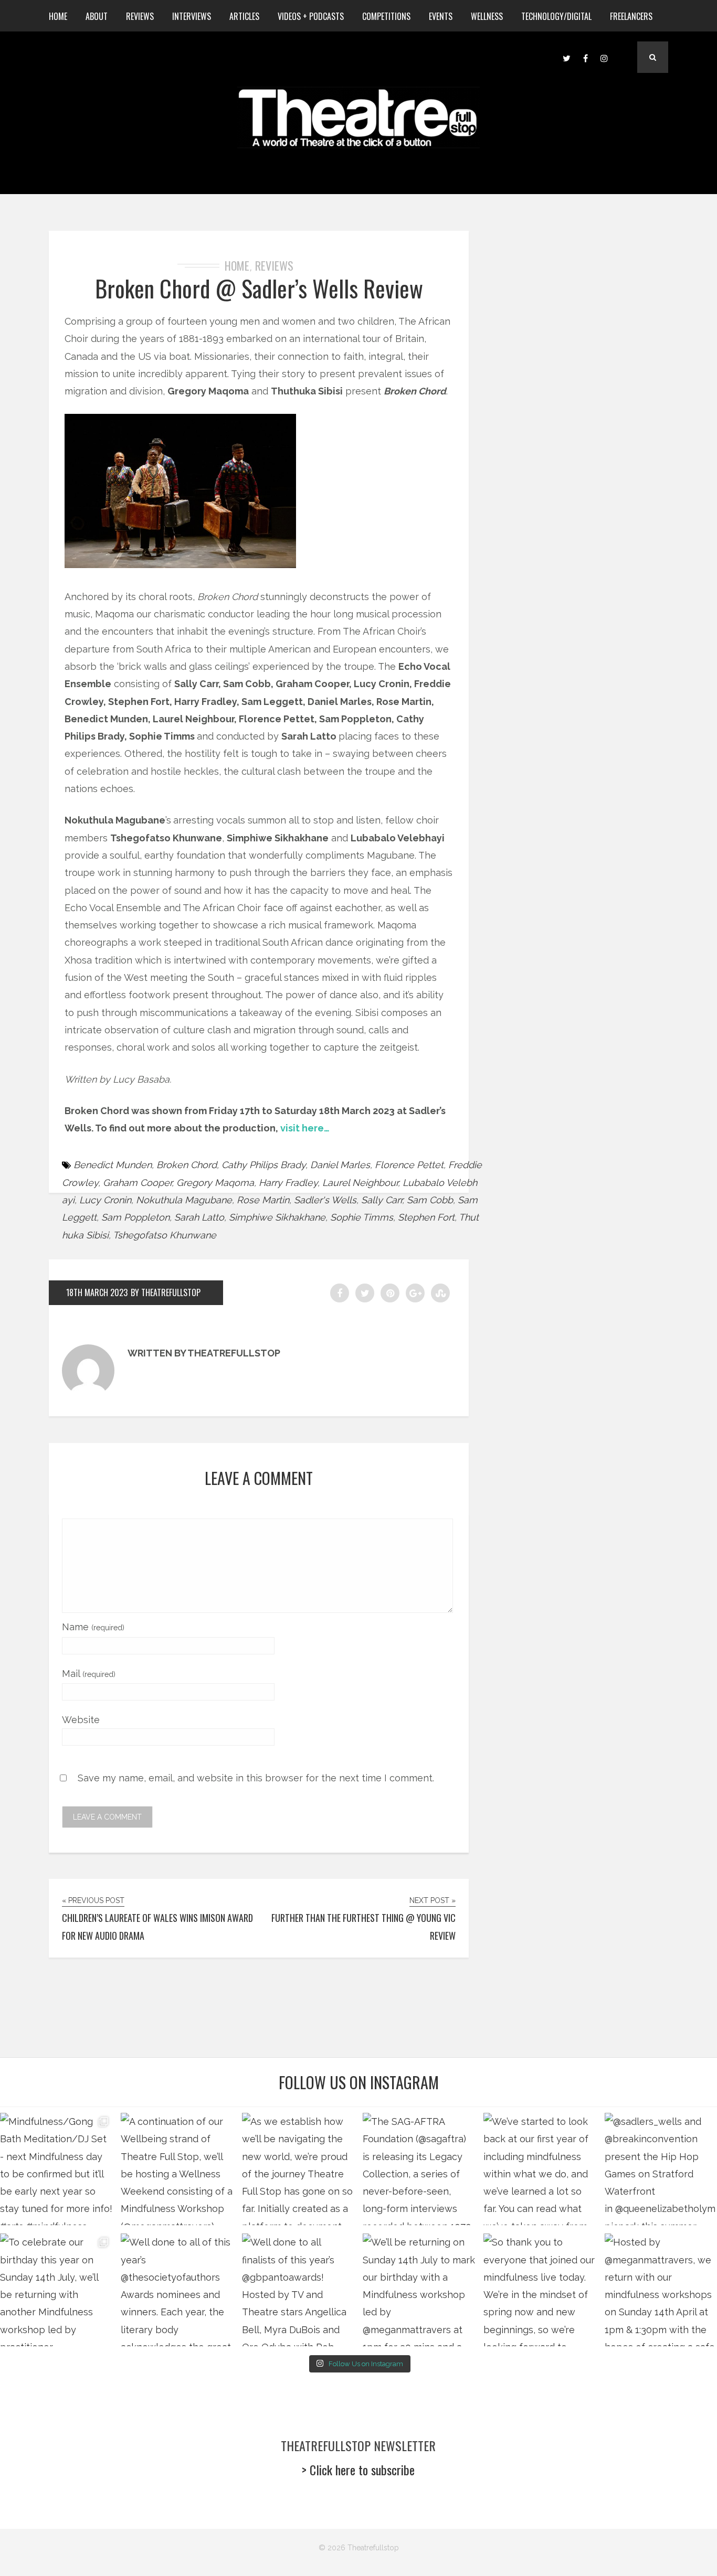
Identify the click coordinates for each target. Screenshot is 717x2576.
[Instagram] (604, 57)
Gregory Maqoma (215, 1183)
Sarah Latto (199, 1217)
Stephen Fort (426, 1217)
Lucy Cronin (105, 1200)
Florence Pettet (409, 1165)
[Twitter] (566, 57)
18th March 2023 (97, 1292)
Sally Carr (382, 1200)
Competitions (386, 16)
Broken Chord (187, 1165)
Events (441, 16)
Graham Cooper (137, 1183)
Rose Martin (263, 1200)
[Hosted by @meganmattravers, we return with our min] (661, 2290)
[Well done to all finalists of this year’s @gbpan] (298, 2290)
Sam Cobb (430, 1200)
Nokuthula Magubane (184, 1200)
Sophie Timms (362, 1217)
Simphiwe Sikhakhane (277, 1217)
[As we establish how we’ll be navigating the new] (298, 2169)
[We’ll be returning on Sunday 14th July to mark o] (419, 2290)
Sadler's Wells (325, 1200)
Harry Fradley (288, 1183)
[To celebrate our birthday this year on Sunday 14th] (56, 2290)
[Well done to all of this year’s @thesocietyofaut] (177, 2290)
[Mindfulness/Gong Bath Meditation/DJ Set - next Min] (56, 2169)
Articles (244, 16)
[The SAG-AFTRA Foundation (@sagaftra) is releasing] (419, 2169)
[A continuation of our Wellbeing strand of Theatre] (177, 2169)
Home (58, 16)
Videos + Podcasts (311, 16)
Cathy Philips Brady (263, 1165)
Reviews (140, 16)
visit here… (305, 1128)
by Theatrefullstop (166, 1292)
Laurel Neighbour (360, 1183)
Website (81, 1720)
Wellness (487, 16)
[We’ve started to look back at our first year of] (540, 2169)
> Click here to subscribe (358, 2470)
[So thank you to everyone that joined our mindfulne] (540, 2290)
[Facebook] (585, 57)
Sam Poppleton (135, 1217)
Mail (89, 1674)
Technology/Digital (556, 16)
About (97, 16)
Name (93, 1627)
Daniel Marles (340, 1165)
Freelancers (631, 16)
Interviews (192, 16)
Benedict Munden (113, 1165)
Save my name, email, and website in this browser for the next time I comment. (256, 1778)
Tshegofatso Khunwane (165, 1235)
